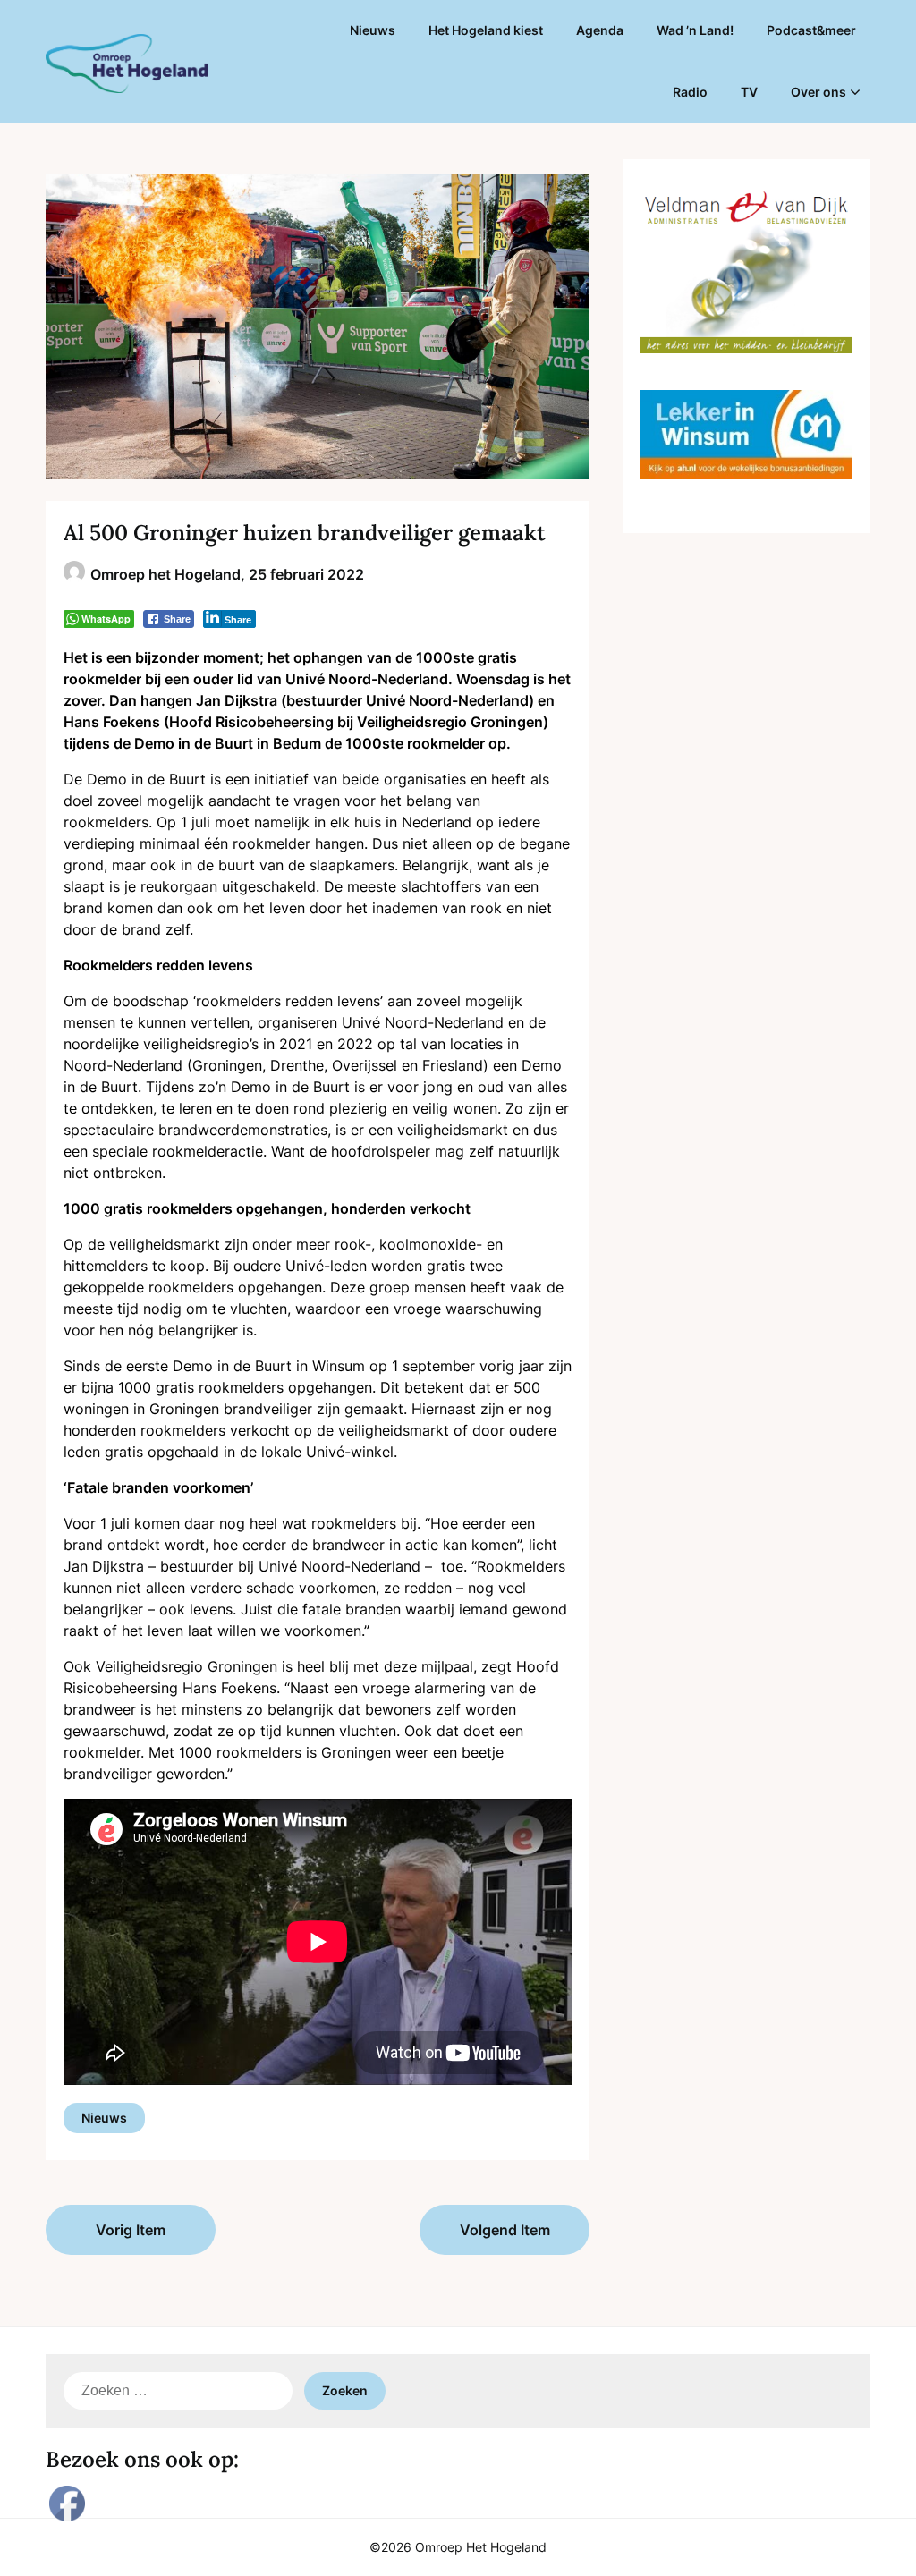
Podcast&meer (811, 30)
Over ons (818, 92)
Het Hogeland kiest (486, 30)
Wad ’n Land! (695, 30)
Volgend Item (505, 2230)
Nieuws (373, 30)
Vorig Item (131, 2230)
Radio (690, 92)
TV (749, 92)
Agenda (600, 30)
